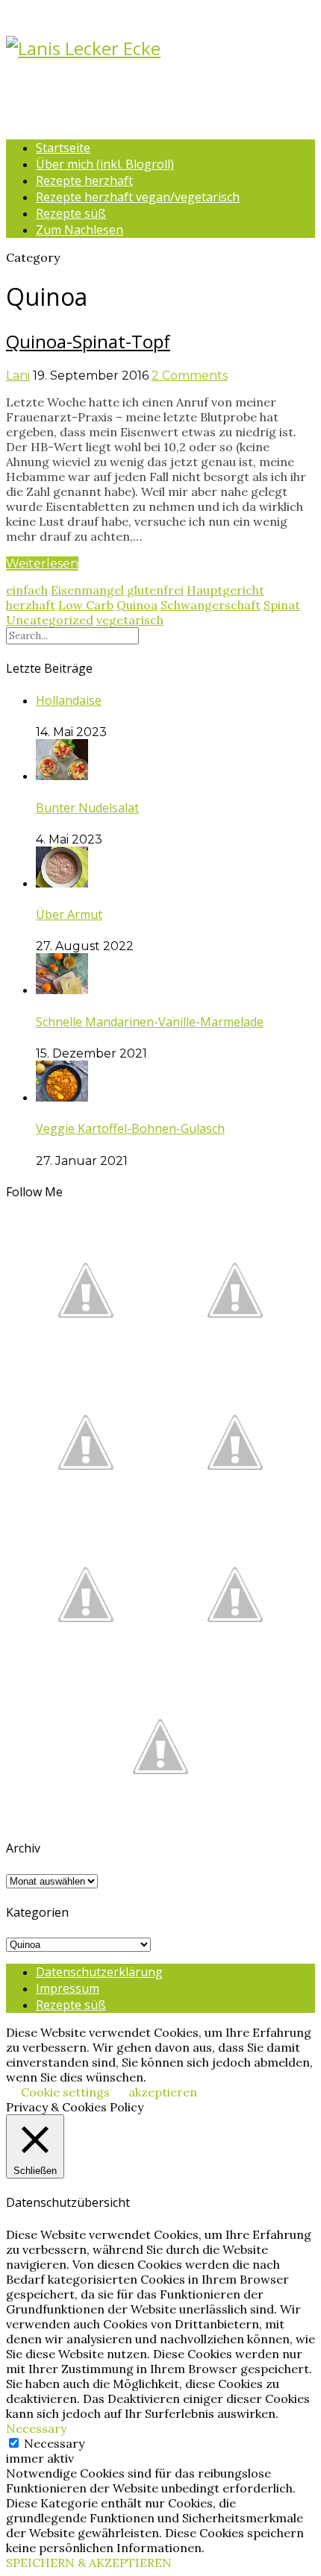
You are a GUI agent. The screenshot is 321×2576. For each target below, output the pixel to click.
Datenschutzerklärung (99, 1972)
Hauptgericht (225, 590)
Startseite (63, 148)
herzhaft (31, 605)
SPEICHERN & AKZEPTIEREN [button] (89, 2563)
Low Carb (86, 605)
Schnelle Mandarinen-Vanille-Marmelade (150, 1022)
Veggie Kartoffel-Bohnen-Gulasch (130, 1128)
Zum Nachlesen (80, 230)
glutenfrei (155, 590)
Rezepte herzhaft (84, 180)
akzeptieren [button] (163, 2092)
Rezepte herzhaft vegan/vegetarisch (138, 197)
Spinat (282, 605)
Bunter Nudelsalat (87, 808)
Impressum (68, 1988)
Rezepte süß (71, 213)
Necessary (54, 2443)
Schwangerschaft (211, 605)
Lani (18, 376)
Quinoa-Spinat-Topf (88, 341)
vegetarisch (130, 620)
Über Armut (69, 914)
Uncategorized (50, 620)
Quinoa (137, 605)
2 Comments (190, 376)
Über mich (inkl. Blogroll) (105, 164)
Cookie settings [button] (65, 2092)
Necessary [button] (36, 2428)
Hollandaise (69, 700)
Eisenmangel (87, 590)
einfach (27, 590)
